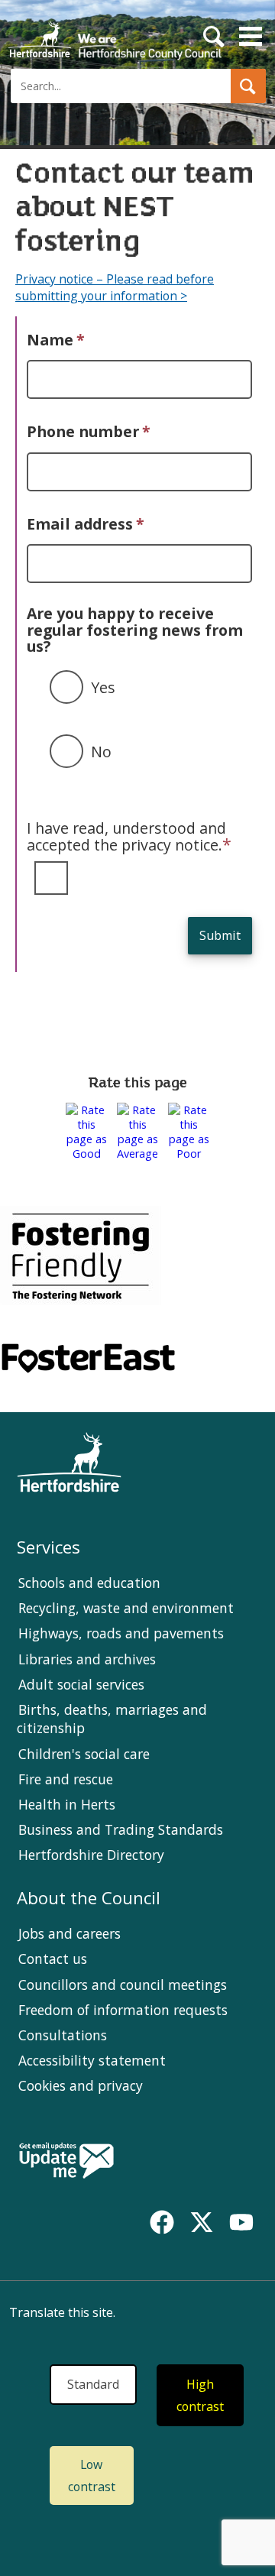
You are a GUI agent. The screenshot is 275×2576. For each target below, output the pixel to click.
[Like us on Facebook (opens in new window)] (162, 2222)
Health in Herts (67, 1804)
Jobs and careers (70, 1933)
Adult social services (81, 1684)
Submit (220, 935)
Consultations (63, 2035)
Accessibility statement (92, 2060)
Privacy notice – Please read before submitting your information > (115, 287)
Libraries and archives (87, 1659)
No (101, 752)
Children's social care (84, 1754)
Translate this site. (62, 2312)
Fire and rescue (66, 1779)
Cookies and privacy (81, 2085)
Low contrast (92, 2476)
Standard (93, 2384)
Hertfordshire (115, 34)
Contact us (53, 1959)
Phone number (89, 431)
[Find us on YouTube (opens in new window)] (241, 2222)
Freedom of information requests (123, 2010)
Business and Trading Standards (121, 1829)
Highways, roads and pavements (121, 1633)
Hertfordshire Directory (91, 1855)
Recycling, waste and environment (126, 1608)
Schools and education (89, 1583)
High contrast (200, 2395)
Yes (103, 687)
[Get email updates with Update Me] (66, 2162)
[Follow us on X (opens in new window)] (202, 2222)
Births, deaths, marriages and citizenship (112, 1719)
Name (56, 340)
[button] (248, 86)
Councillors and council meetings (123, 1985)
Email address (86, 524)
